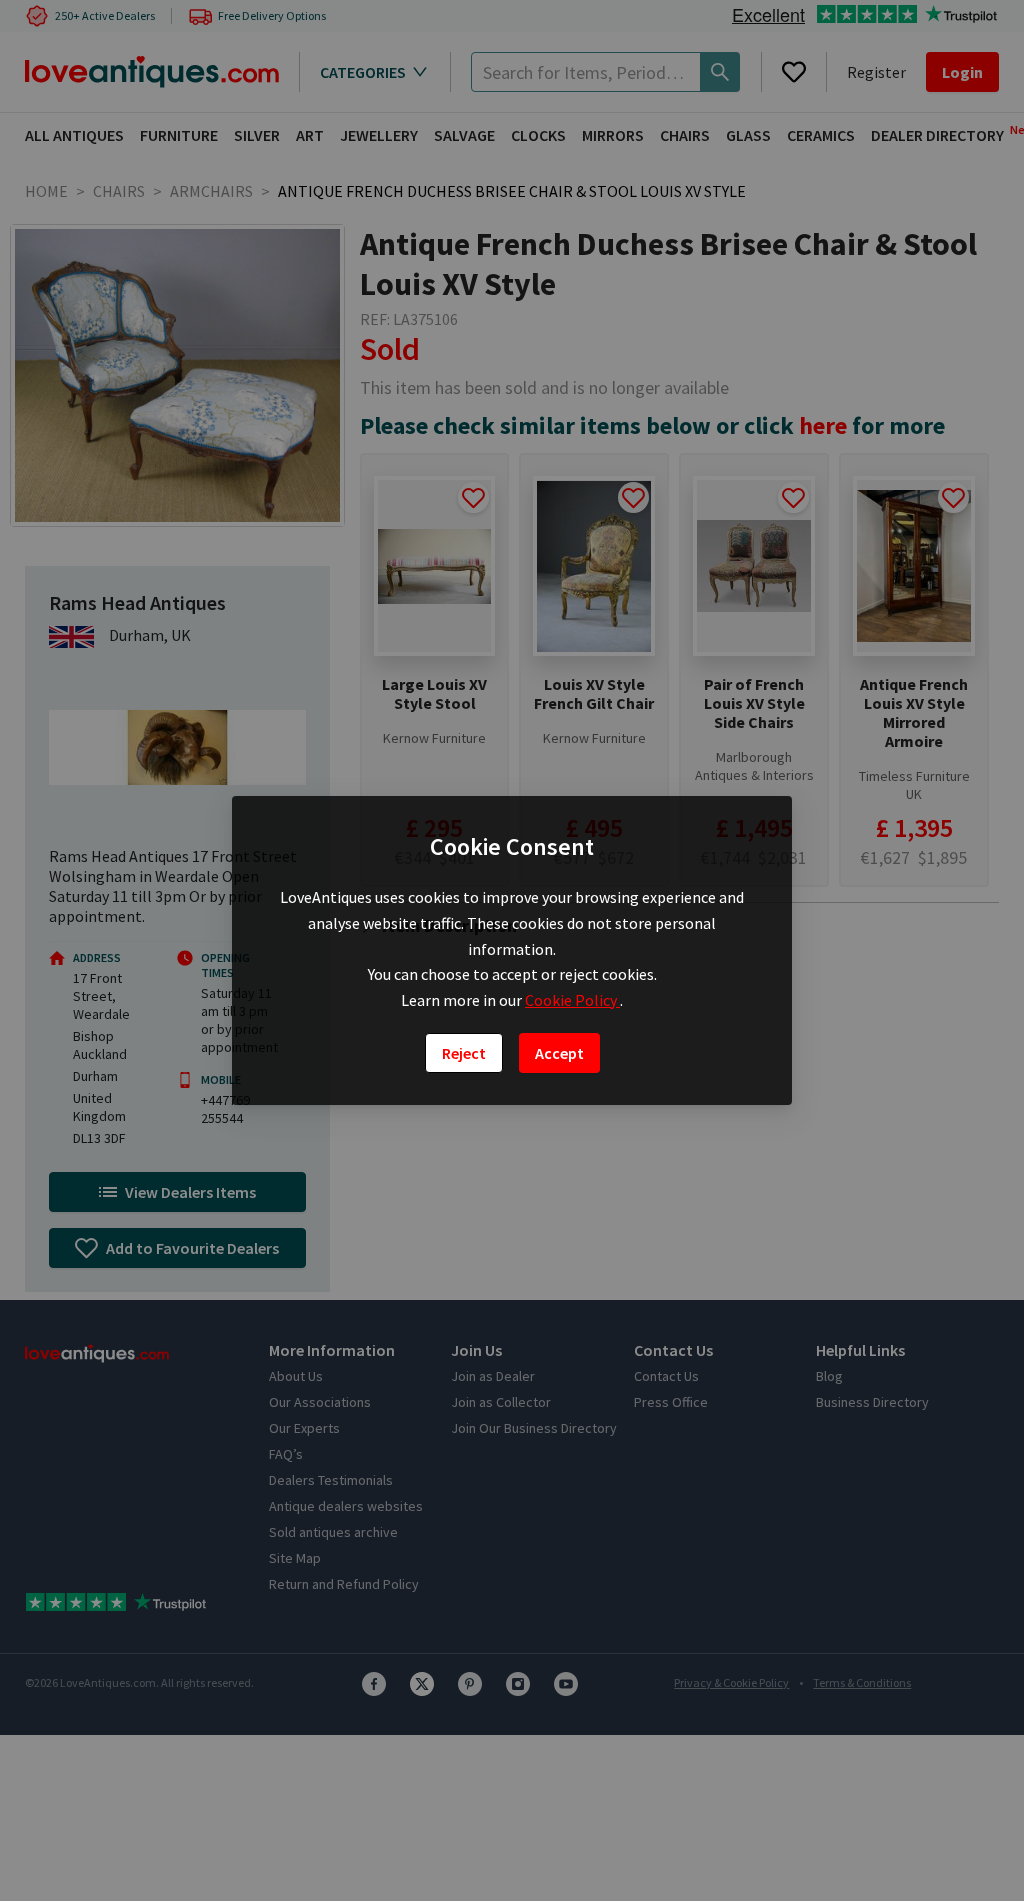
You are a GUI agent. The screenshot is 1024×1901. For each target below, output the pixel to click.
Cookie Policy (572, 1000)
